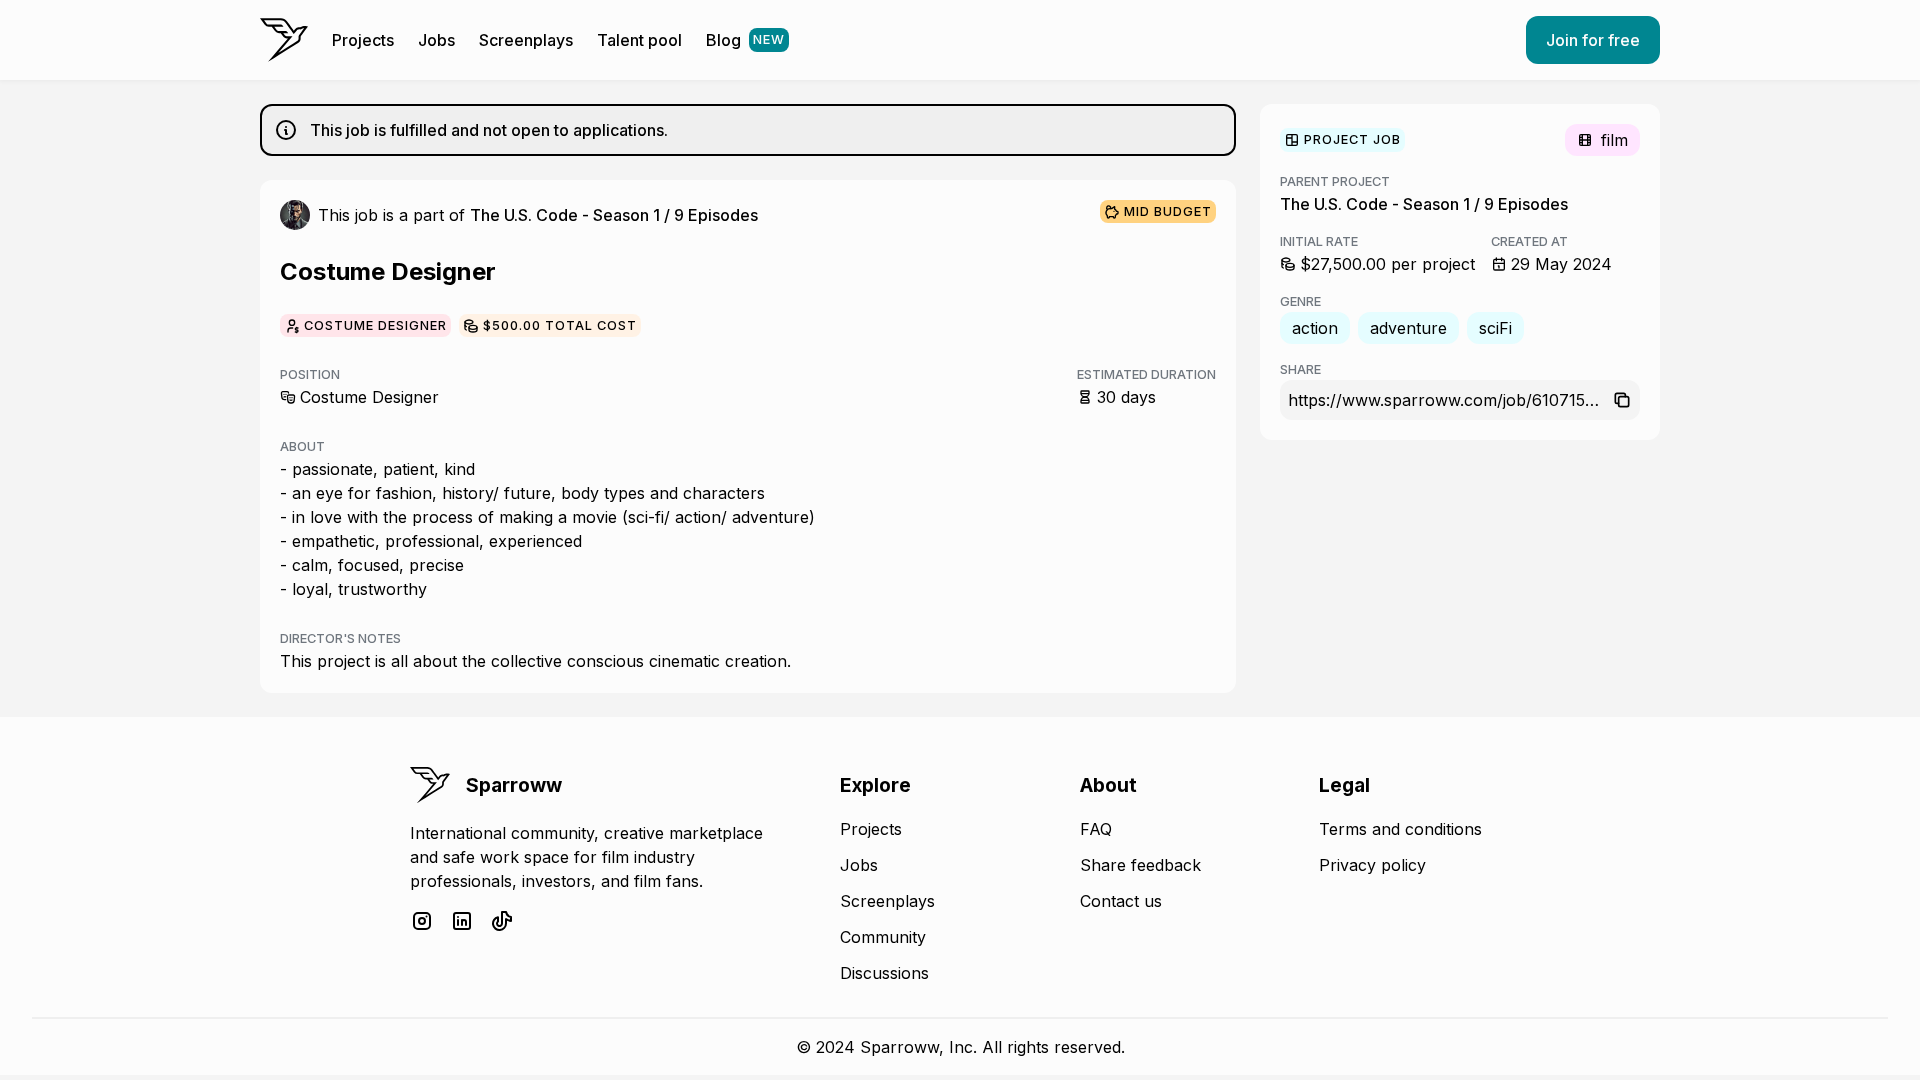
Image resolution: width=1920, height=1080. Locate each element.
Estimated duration (1146, 374)
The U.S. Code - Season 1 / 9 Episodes (614, 215)
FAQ (1096, 829)
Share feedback (1140, 865)
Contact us (1121, 901)
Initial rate (1319, 241)
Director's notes (340, 638)
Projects (363, 40)
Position (310, 374)
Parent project (1335, 181)
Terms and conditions (1400, 829)
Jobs (436, 40)
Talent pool (639, 40)
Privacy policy (1372, 865)
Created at (1529, 241)
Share (1300, 369)
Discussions (884, 973)
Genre (1300, 301)
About (302, 446)
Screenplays (526, 40)
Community (883, 937)
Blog (745, 40)
